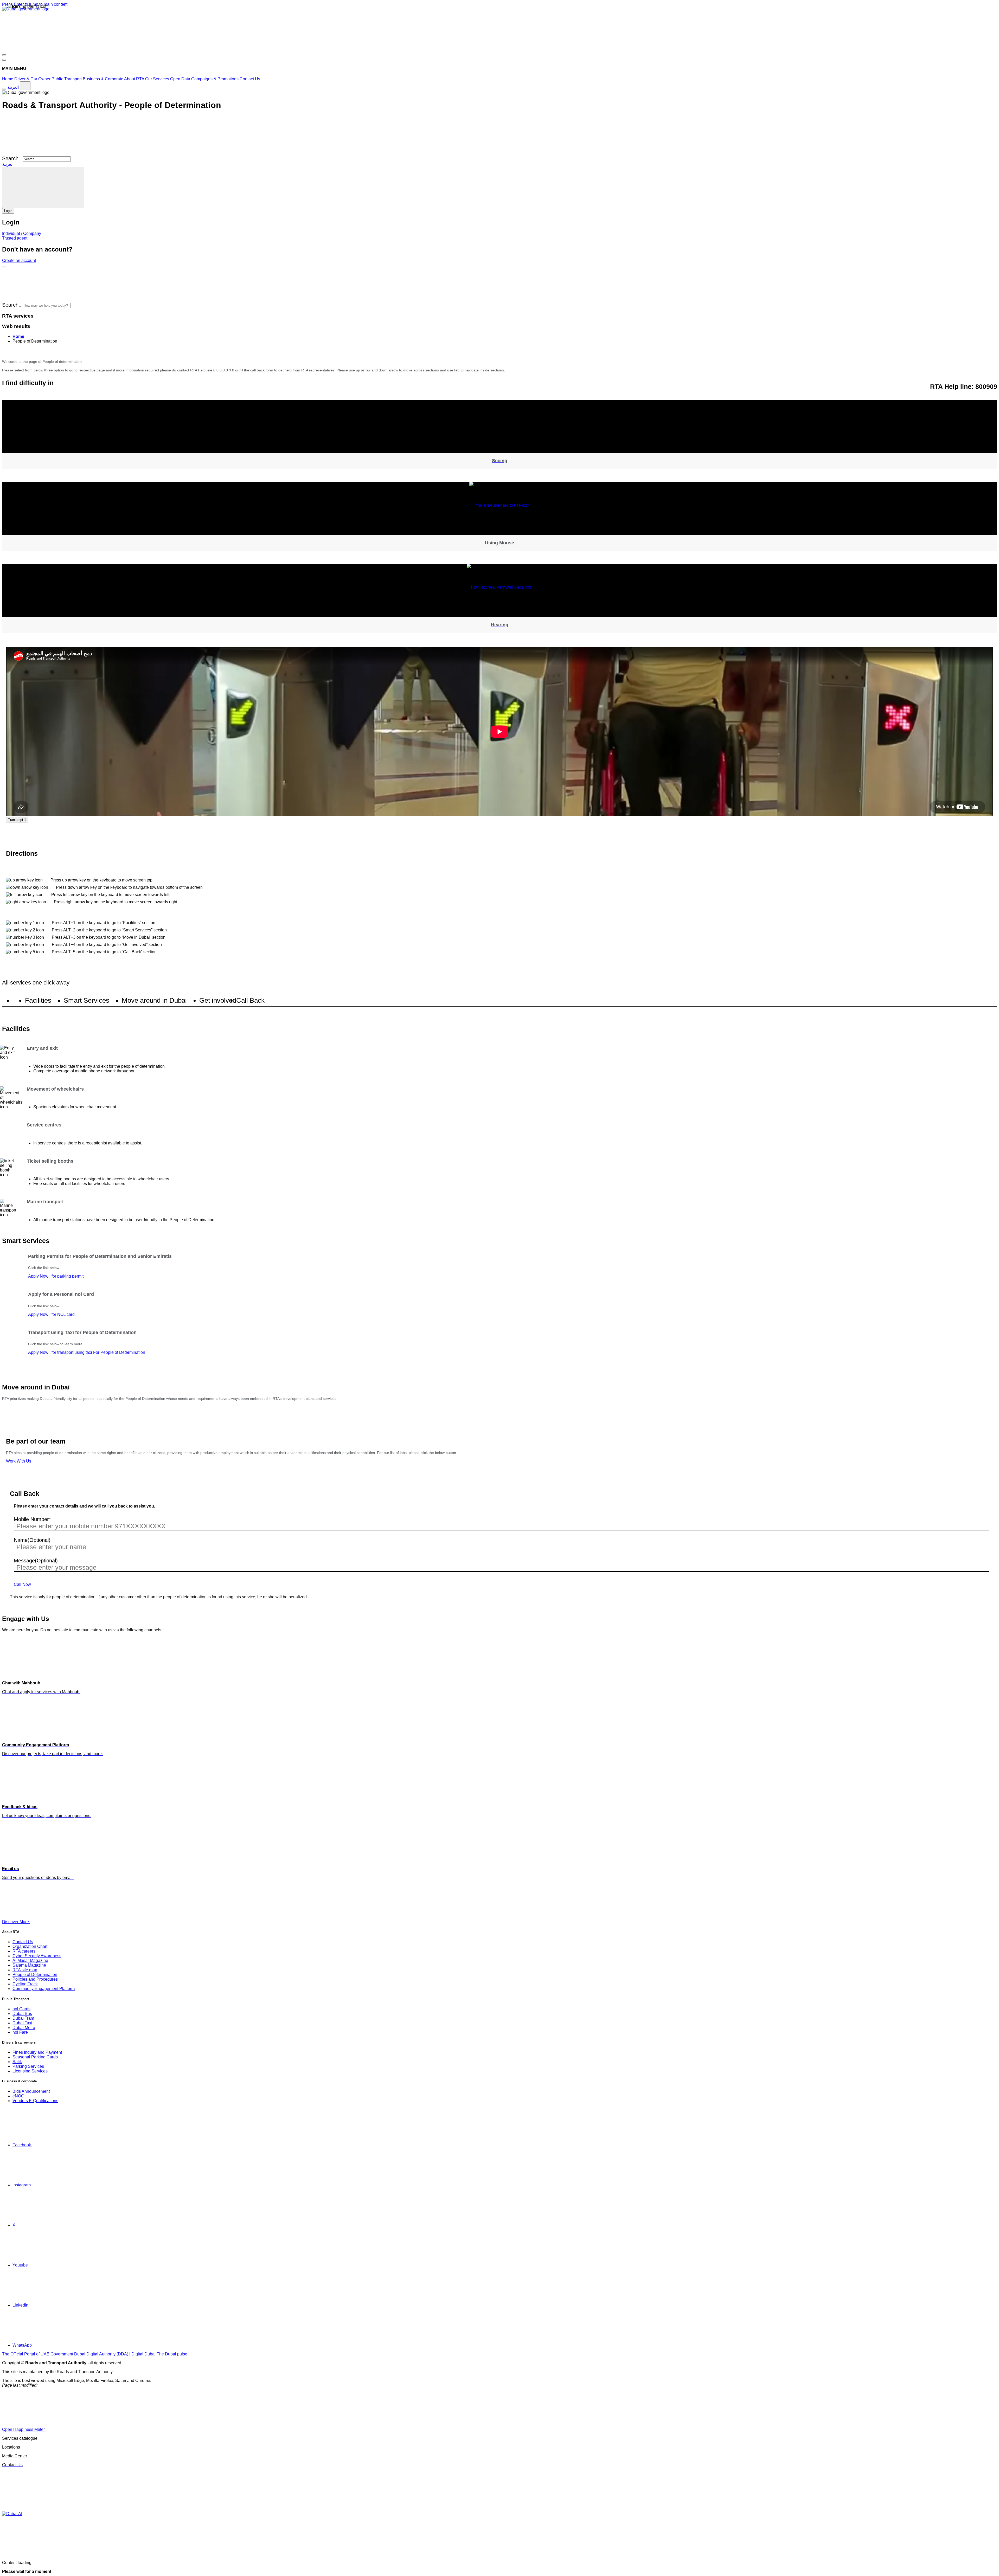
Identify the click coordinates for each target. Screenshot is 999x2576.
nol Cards (21, 2009)
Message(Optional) (36, 1561)
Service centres (44, 1125)
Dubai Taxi (22, 2023)
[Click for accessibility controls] (4, 89)
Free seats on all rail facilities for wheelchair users (79, 1184)
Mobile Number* (32, 1519)
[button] (111, 305)
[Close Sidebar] (4, 60)
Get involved (218, 1001)
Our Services (157, 79)
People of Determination (35, 1975)
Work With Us (19, 1461)
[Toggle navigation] (4, 55)
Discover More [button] (16, 1922)
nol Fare (20, 2032)
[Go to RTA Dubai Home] (41, 49)
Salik (17, 2062)
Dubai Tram (23, 2018)
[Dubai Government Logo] (26, 9)
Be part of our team (36, 1441)
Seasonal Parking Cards (35, 2057)
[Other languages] (25, 86)
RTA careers (24, 1951)
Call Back (250, 1001)
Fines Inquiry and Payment (37, 2052)
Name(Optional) (32, 1540)
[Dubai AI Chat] (12, 2514)
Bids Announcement (31, 2091)
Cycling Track (25, 1984)
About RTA (134, 79)
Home (8, 79)
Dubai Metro (24, 2028)
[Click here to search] (4, 267)
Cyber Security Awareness (37, 1956)
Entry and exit (42, 1048)
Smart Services (87, 1001)
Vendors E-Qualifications (35, 2101)
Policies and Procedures (35, 1979)
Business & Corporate (103, 79)
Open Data (180, 79)
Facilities (38, 1001)
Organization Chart (30, 1946)
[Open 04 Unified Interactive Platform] (85, 2429)
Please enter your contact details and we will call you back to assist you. (84, 1506)
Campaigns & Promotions (215, 79)
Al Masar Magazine (30, 1960)
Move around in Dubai (154, 1001)
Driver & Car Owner (32, 79)
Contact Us (250, 79)
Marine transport (45, 1202)
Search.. (12, 158)
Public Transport (67, 79)
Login (8, 211)
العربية (13, 87)
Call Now (22, 1584)
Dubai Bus (22, 2014)
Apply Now (56, 1276)
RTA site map (25, 1970)
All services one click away (36, 983)
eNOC (18, 2096)
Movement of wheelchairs (55, 1089)
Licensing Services (30, 2071)
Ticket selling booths (50, 1161)
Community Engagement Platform (44, 1989)
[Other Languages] (43, 187)
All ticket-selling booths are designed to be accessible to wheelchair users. (102, 1179)
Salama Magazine (29, 1965)
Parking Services (28, 2066)
